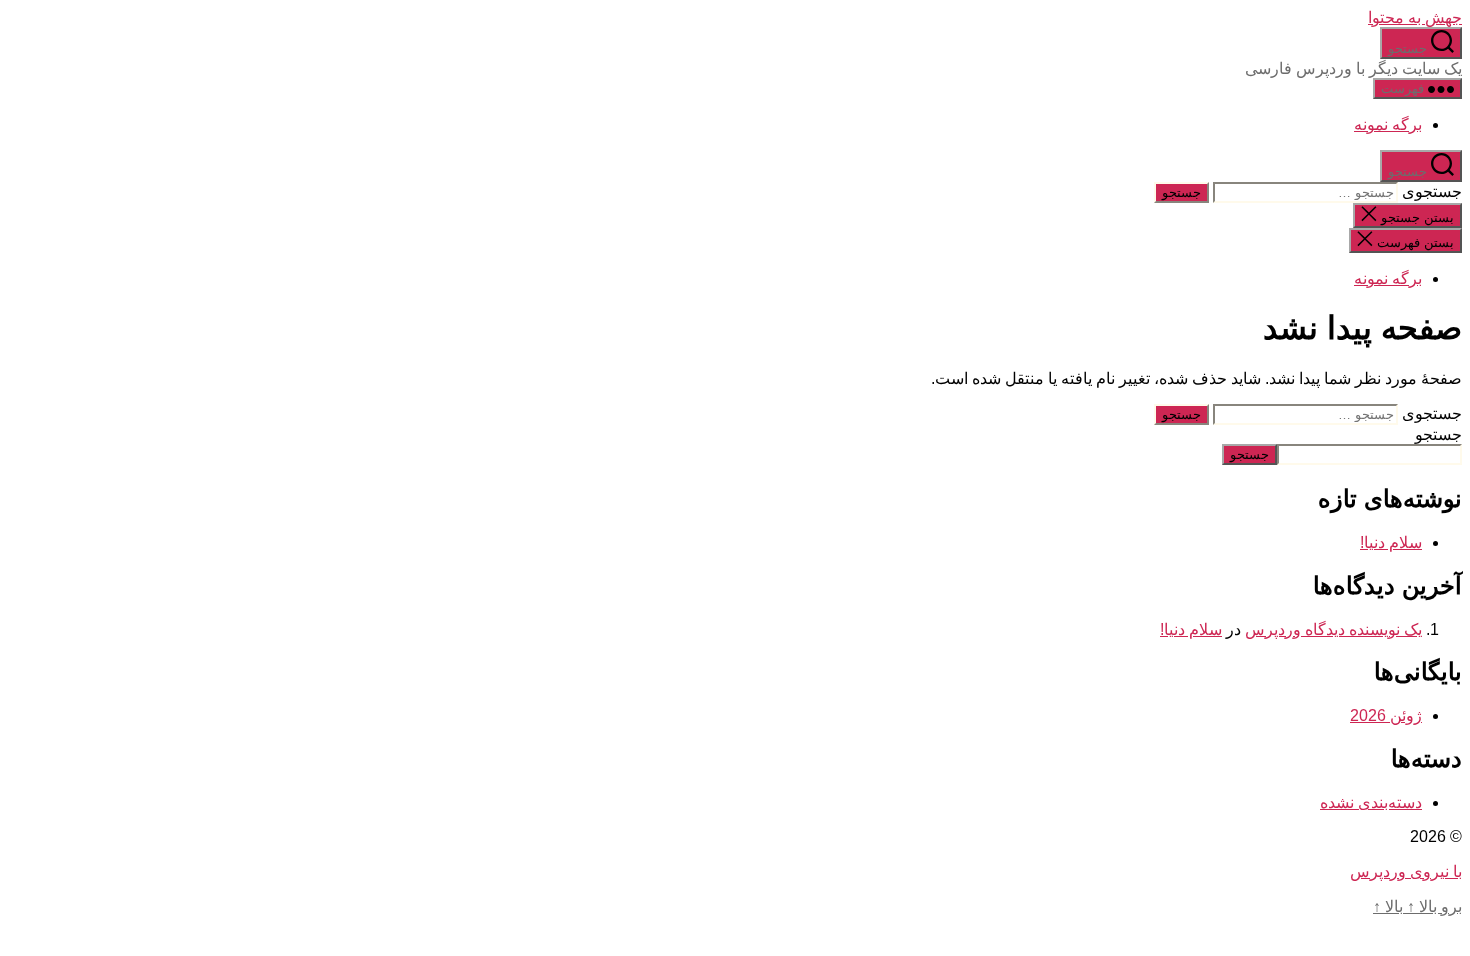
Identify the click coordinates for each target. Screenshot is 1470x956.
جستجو (1438, 434)
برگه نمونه (1388, 124)
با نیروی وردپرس (1406, 871)
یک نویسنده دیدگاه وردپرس (1333, 629)
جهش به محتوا (1415, 17)
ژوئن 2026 (1386, 715)
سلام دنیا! (1391, 542)
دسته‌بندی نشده (1371, 802)
